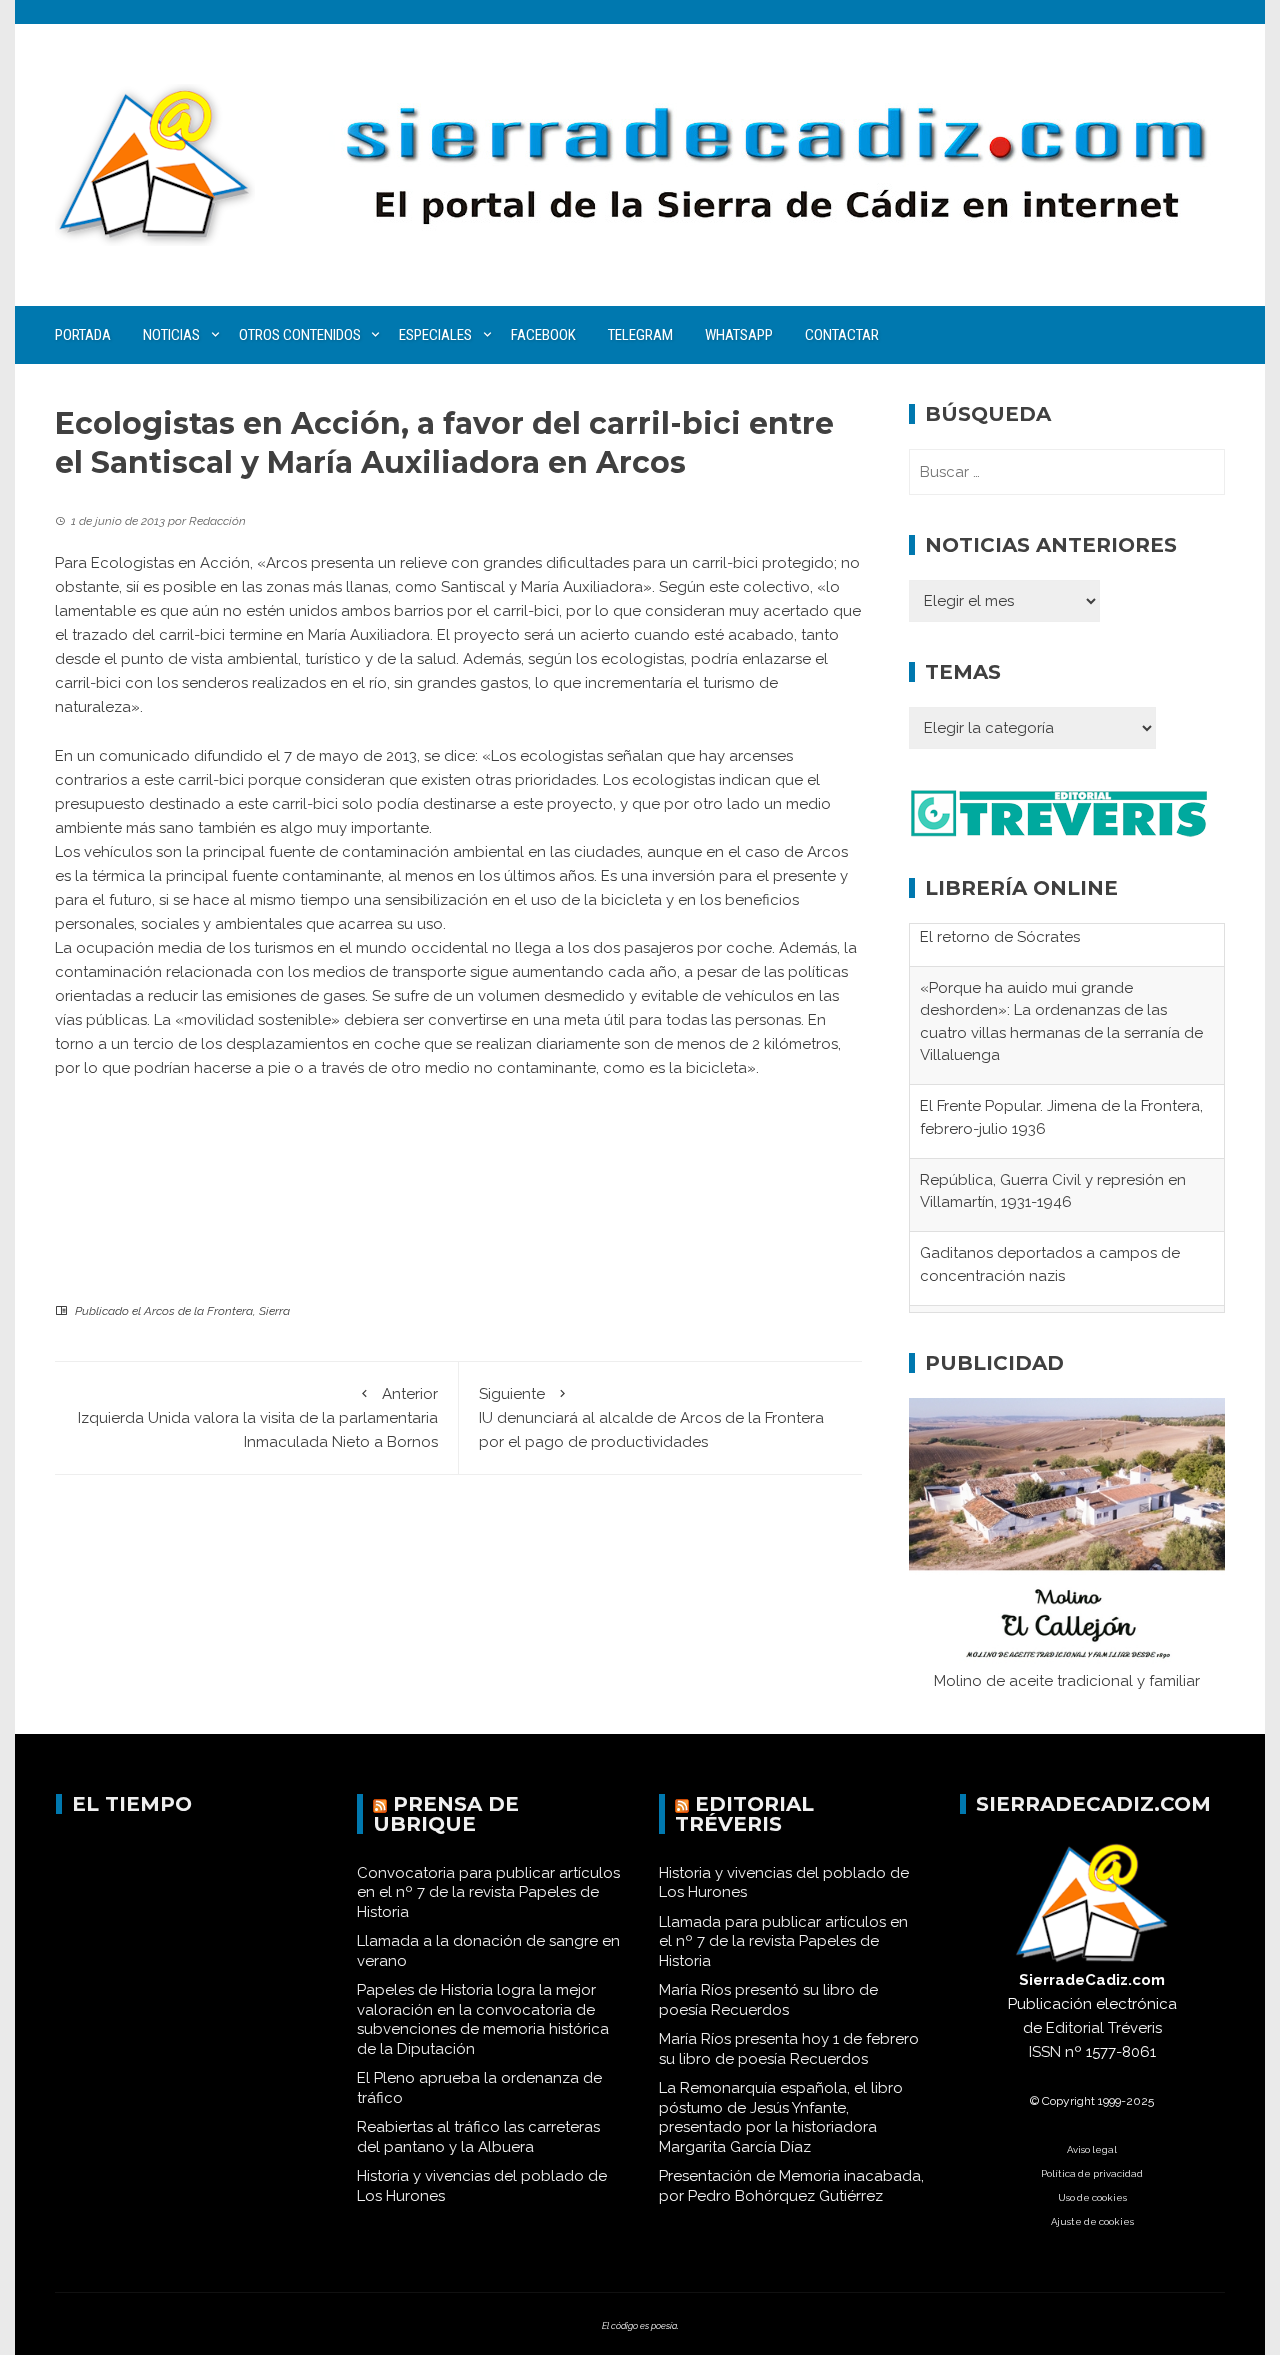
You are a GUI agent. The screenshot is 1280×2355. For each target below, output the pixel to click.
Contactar (842, 335)
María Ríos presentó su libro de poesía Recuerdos (768, 2008)
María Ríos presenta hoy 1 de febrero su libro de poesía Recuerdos (789, 2057)
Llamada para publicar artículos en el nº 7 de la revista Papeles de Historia (783, 1949)
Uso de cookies (1092, 2205)
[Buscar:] (1067, 472)
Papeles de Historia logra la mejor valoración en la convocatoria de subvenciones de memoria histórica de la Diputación (483, 2027)
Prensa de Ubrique (446, 1822)
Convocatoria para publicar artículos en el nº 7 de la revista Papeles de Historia (488, 1900)
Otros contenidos (300, 335)
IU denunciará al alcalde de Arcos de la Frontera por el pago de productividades (651, 1418)
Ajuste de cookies (1092, 2229)
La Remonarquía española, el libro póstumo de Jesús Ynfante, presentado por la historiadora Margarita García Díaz (781, 2125)
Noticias (171, 335)
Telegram (640, 335)
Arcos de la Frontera (198, 1311)
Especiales (435, 335)
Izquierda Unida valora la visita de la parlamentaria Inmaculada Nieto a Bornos (258, 1418)
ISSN (1045, 2060)
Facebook (543, 335)
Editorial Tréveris (744, 1822)
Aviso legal (1092, 2157)
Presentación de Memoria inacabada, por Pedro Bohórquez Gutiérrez (791, 2194)
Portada (83, 335)
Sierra (274, 1311)
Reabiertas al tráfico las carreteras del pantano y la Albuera (478, 2145)
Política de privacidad (1092, 2181)
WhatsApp (739, 335)
